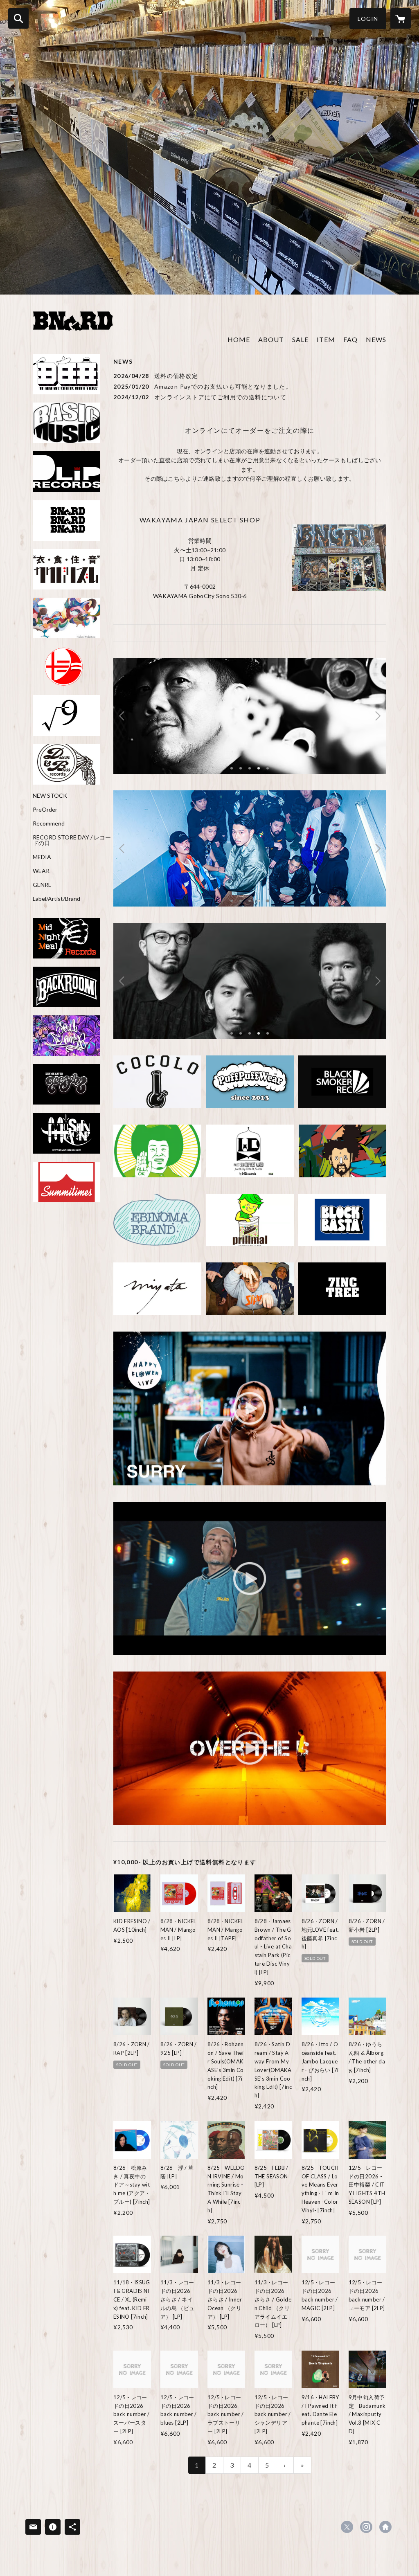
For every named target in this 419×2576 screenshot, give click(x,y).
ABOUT (271, 339)
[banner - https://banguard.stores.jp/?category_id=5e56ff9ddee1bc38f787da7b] (250, 1082)
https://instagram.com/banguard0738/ (366, 2527)
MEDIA (42, 857)
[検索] (18, 18)
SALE (300, 339)
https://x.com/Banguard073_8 (347, 2527)
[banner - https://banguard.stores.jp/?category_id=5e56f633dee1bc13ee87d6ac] (342, 1082)
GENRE (42, 885)
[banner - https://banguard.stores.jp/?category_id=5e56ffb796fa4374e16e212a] (250, 1220)
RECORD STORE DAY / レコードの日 (72, 840)
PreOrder (45, 810)
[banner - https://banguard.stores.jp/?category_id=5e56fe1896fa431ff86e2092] (66, 938)
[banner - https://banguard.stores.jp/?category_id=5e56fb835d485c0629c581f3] (66, 618)
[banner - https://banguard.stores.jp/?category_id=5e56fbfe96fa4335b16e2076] (66, 987)
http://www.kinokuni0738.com (385, 2527)
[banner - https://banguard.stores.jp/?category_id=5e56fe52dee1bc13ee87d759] (342, 1151)
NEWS (376, 339)
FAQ (350, 339)
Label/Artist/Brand (56, 899)
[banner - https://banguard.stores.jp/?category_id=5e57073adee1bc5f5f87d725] (66, 1036)
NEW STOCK (50, 796)
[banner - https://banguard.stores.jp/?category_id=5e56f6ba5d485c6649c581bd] (157, 1082)
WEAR (41, 871)
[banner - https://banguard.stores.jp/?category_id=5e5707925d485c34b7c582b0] (66, 1182)
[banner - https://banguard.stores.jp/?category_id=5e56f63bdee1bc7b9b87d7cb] (342, 1220)
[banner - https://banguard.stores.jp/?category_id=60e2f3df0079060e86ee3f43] (66, 764)
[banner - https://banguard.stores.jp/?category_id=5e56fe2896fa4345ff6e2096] (66, 1133)
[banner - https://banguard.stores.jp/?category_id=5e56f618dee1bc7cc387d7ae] (66, 423)
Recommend (49, 823)
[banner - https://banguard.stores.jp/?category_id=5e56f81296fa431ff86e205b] (66, 1084)
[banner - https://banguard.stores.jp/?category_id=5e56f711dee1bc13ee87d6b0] (157, 1220)
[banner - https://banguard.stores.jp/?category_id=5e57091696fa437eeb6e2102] (342, 1289)
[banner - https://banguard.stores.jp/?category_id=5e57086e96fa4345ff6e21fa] (250, 1151)
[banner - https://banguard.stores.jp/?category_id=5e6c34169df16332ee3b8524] (66, 667)
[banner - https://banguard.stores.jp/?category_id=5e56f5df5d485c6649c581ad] (157, 1151)
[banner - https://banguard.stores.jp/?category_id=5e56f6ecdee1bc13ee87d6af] (66, 471)
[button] (368, 19)
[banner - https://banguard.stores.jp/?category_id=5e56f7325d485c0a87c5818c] (66, 521)
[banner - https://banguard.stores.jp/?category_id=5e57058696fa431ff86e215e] (66, 374)
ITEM (326, 339)
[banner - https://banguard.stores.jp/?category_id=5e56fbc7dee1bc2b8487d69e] (66, 569)
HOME (239, 339)
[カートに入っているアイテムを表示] (401, 18)
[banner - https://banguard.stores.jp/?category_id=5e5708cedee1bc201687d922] (66, 715)
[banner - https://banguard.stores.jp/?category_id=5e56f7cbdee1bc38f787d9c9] (250, 1289)
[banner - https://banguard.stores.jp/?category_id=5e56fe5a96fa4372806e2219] (157, 1289)
